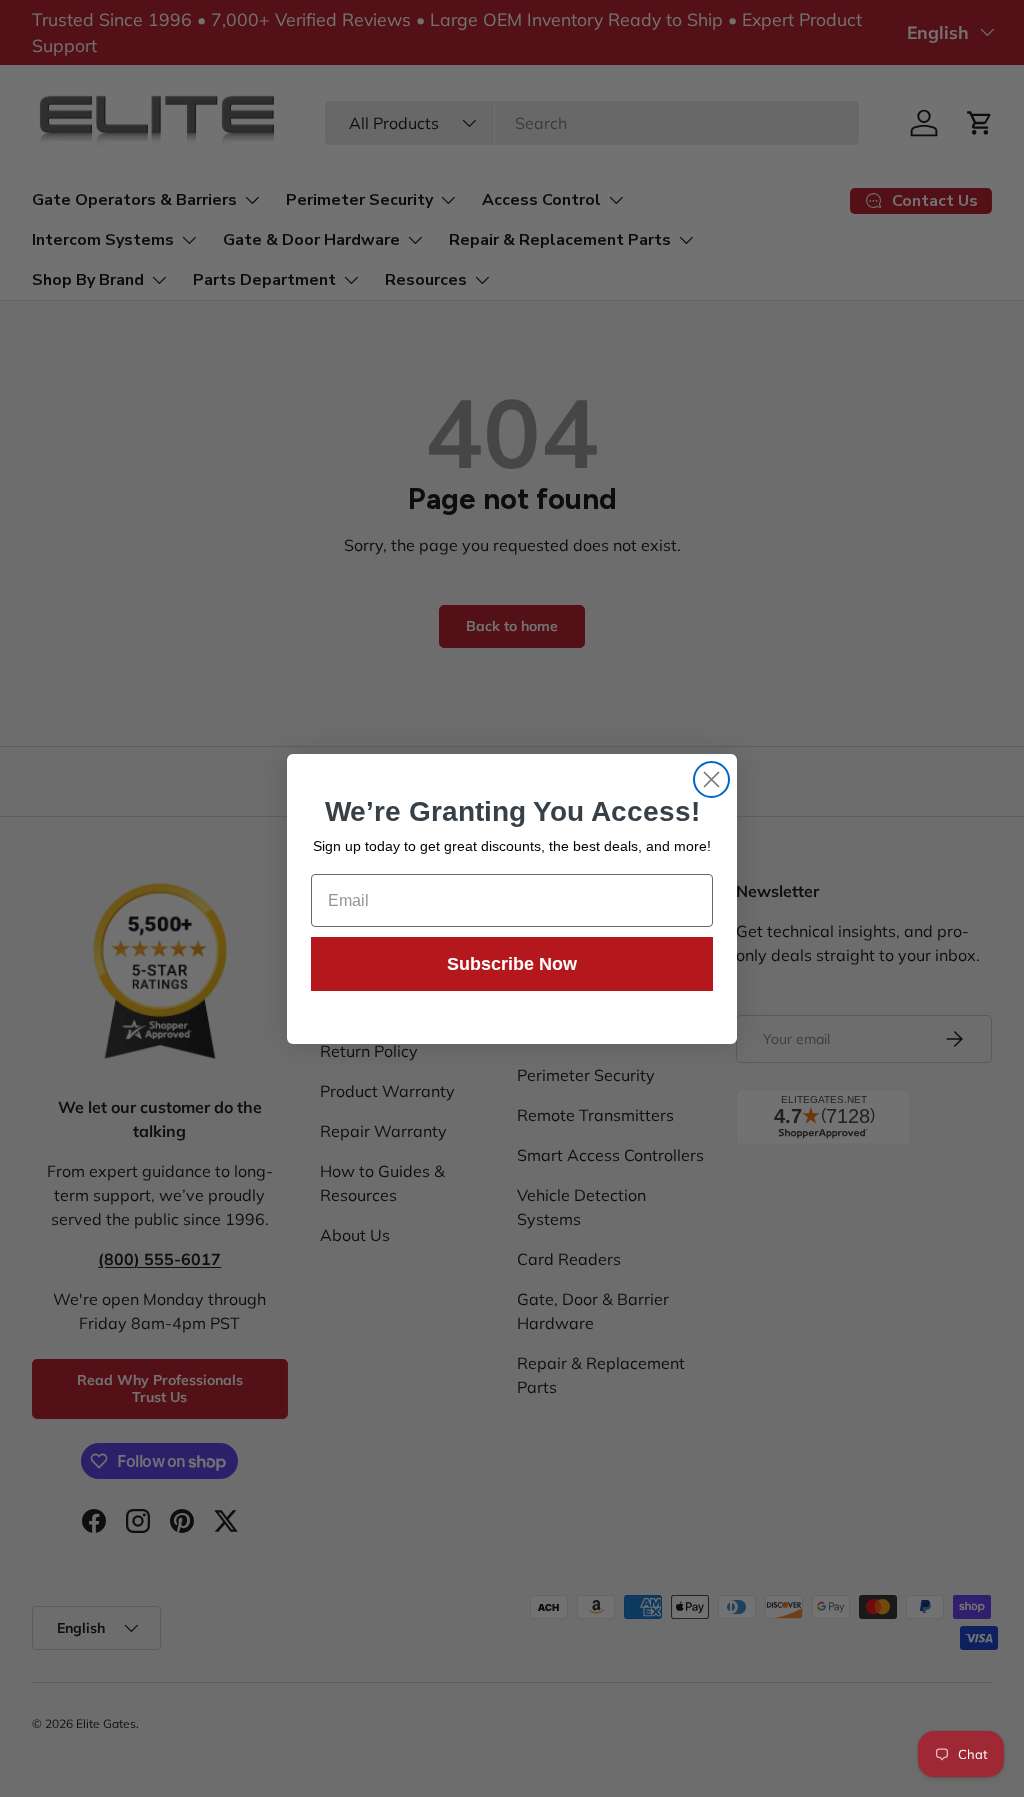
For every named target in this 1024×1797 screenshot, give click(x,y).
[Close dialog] (711, 779)
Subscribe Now (512, 964)
